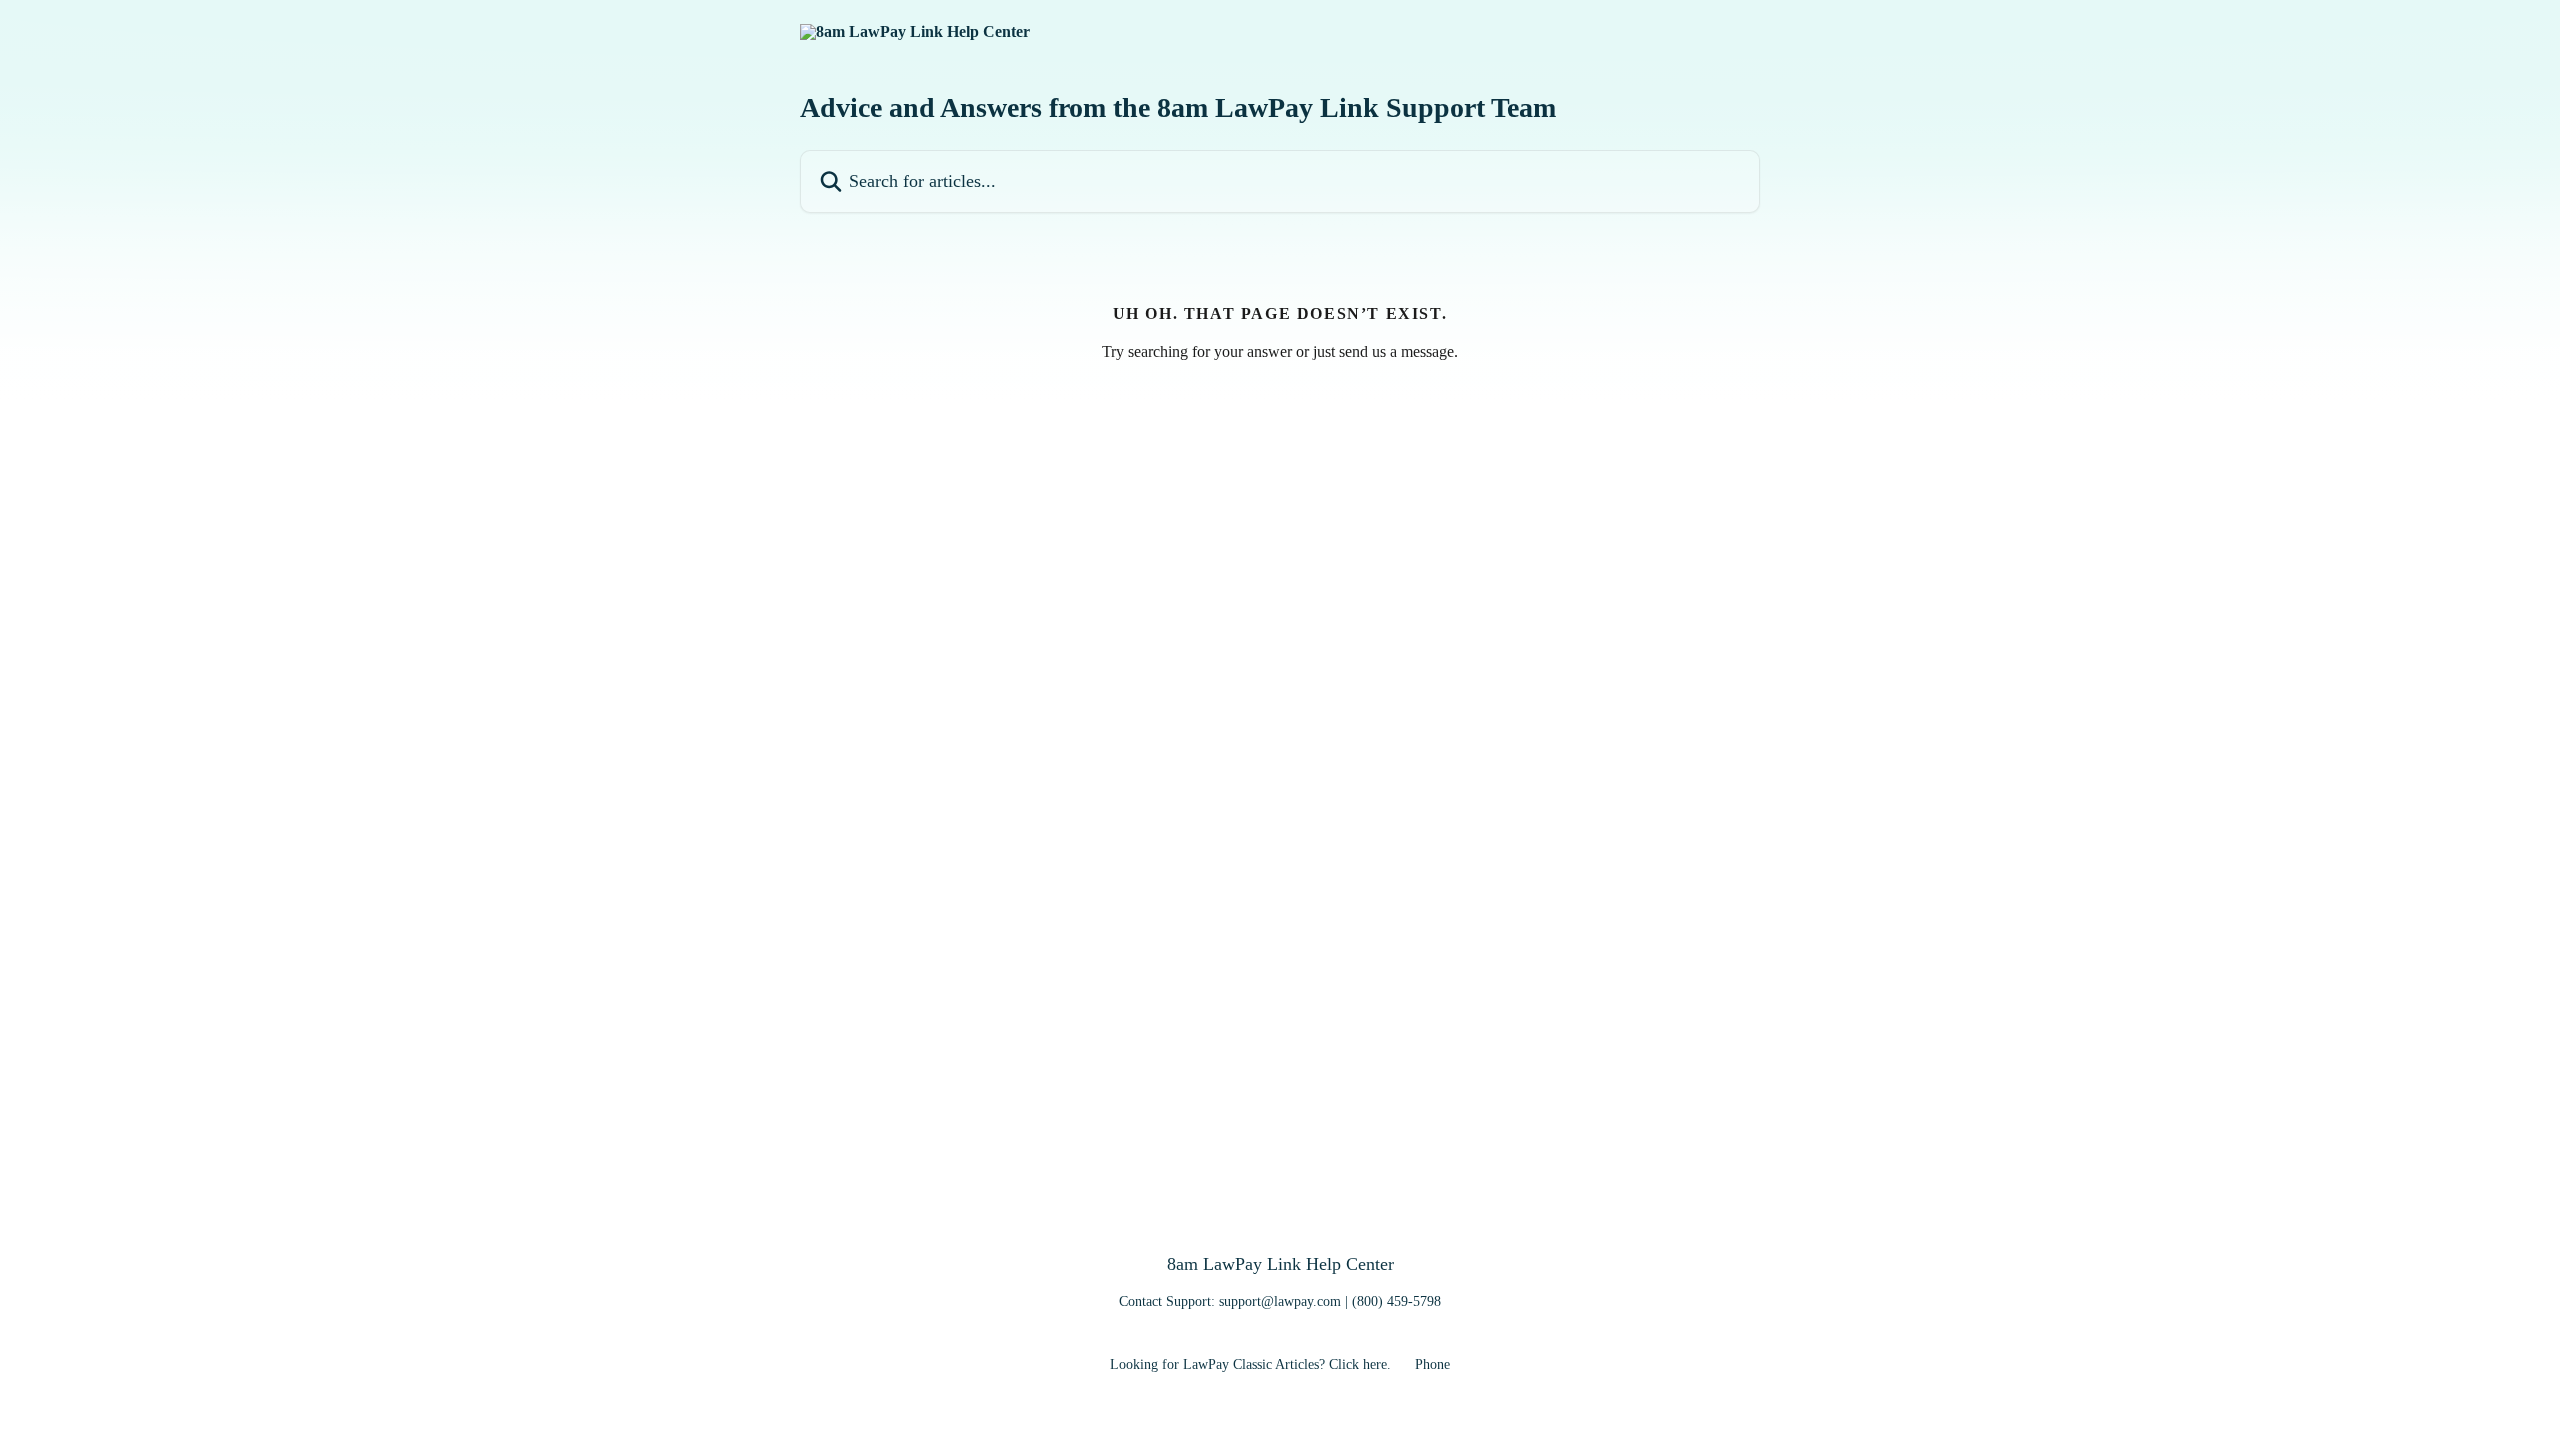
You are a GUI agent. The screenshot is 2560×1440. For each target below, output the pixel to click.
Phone (1432, 1364)
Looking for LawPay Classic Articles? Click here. (1250, 1364)
